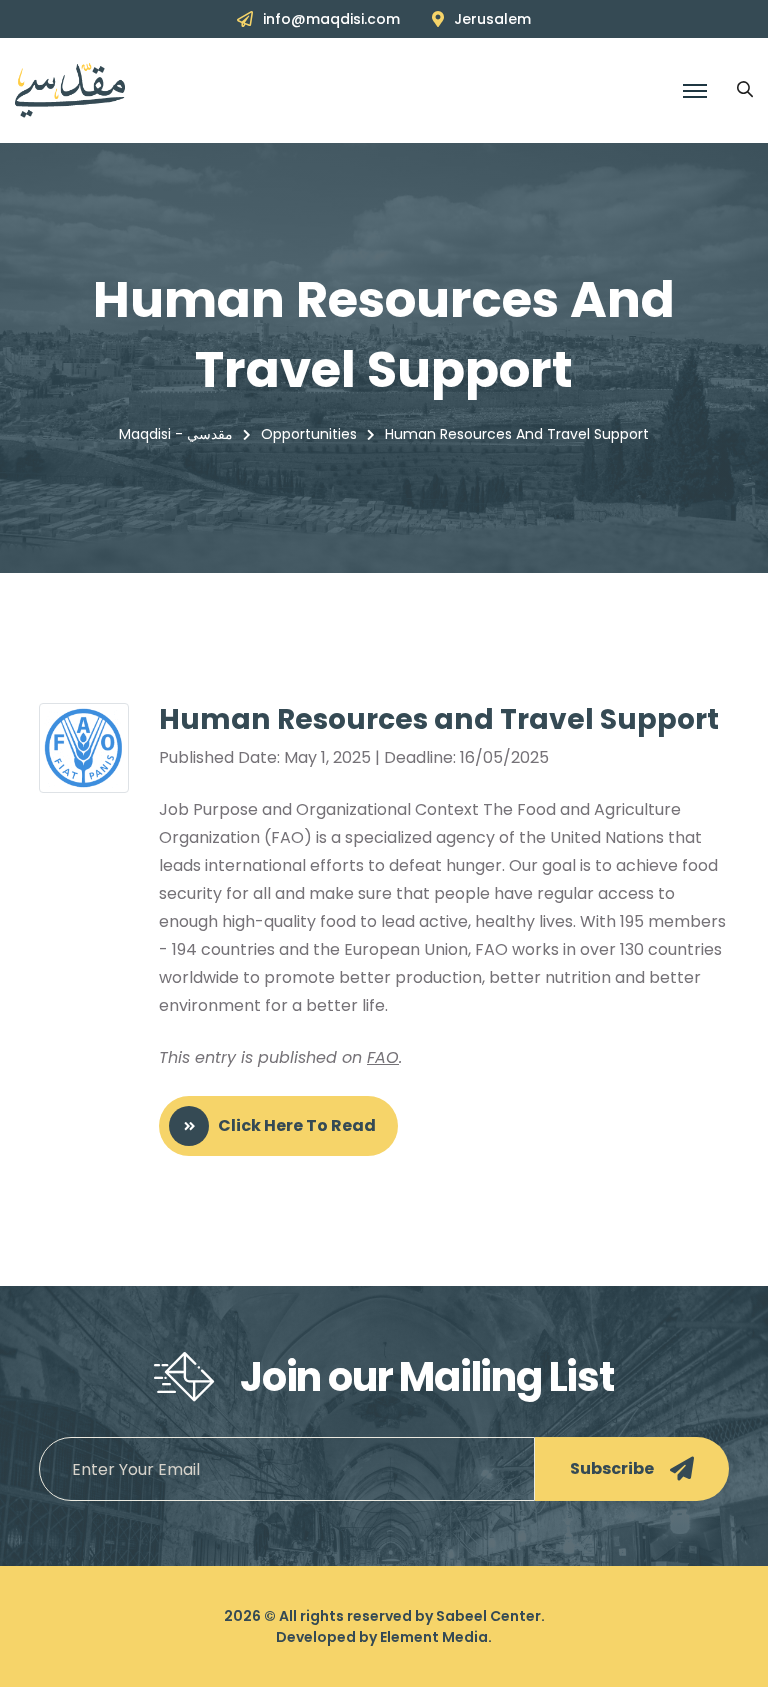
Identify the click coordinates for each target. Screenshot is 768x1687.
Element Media (434, 1637)
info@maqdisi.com (331, 19)
